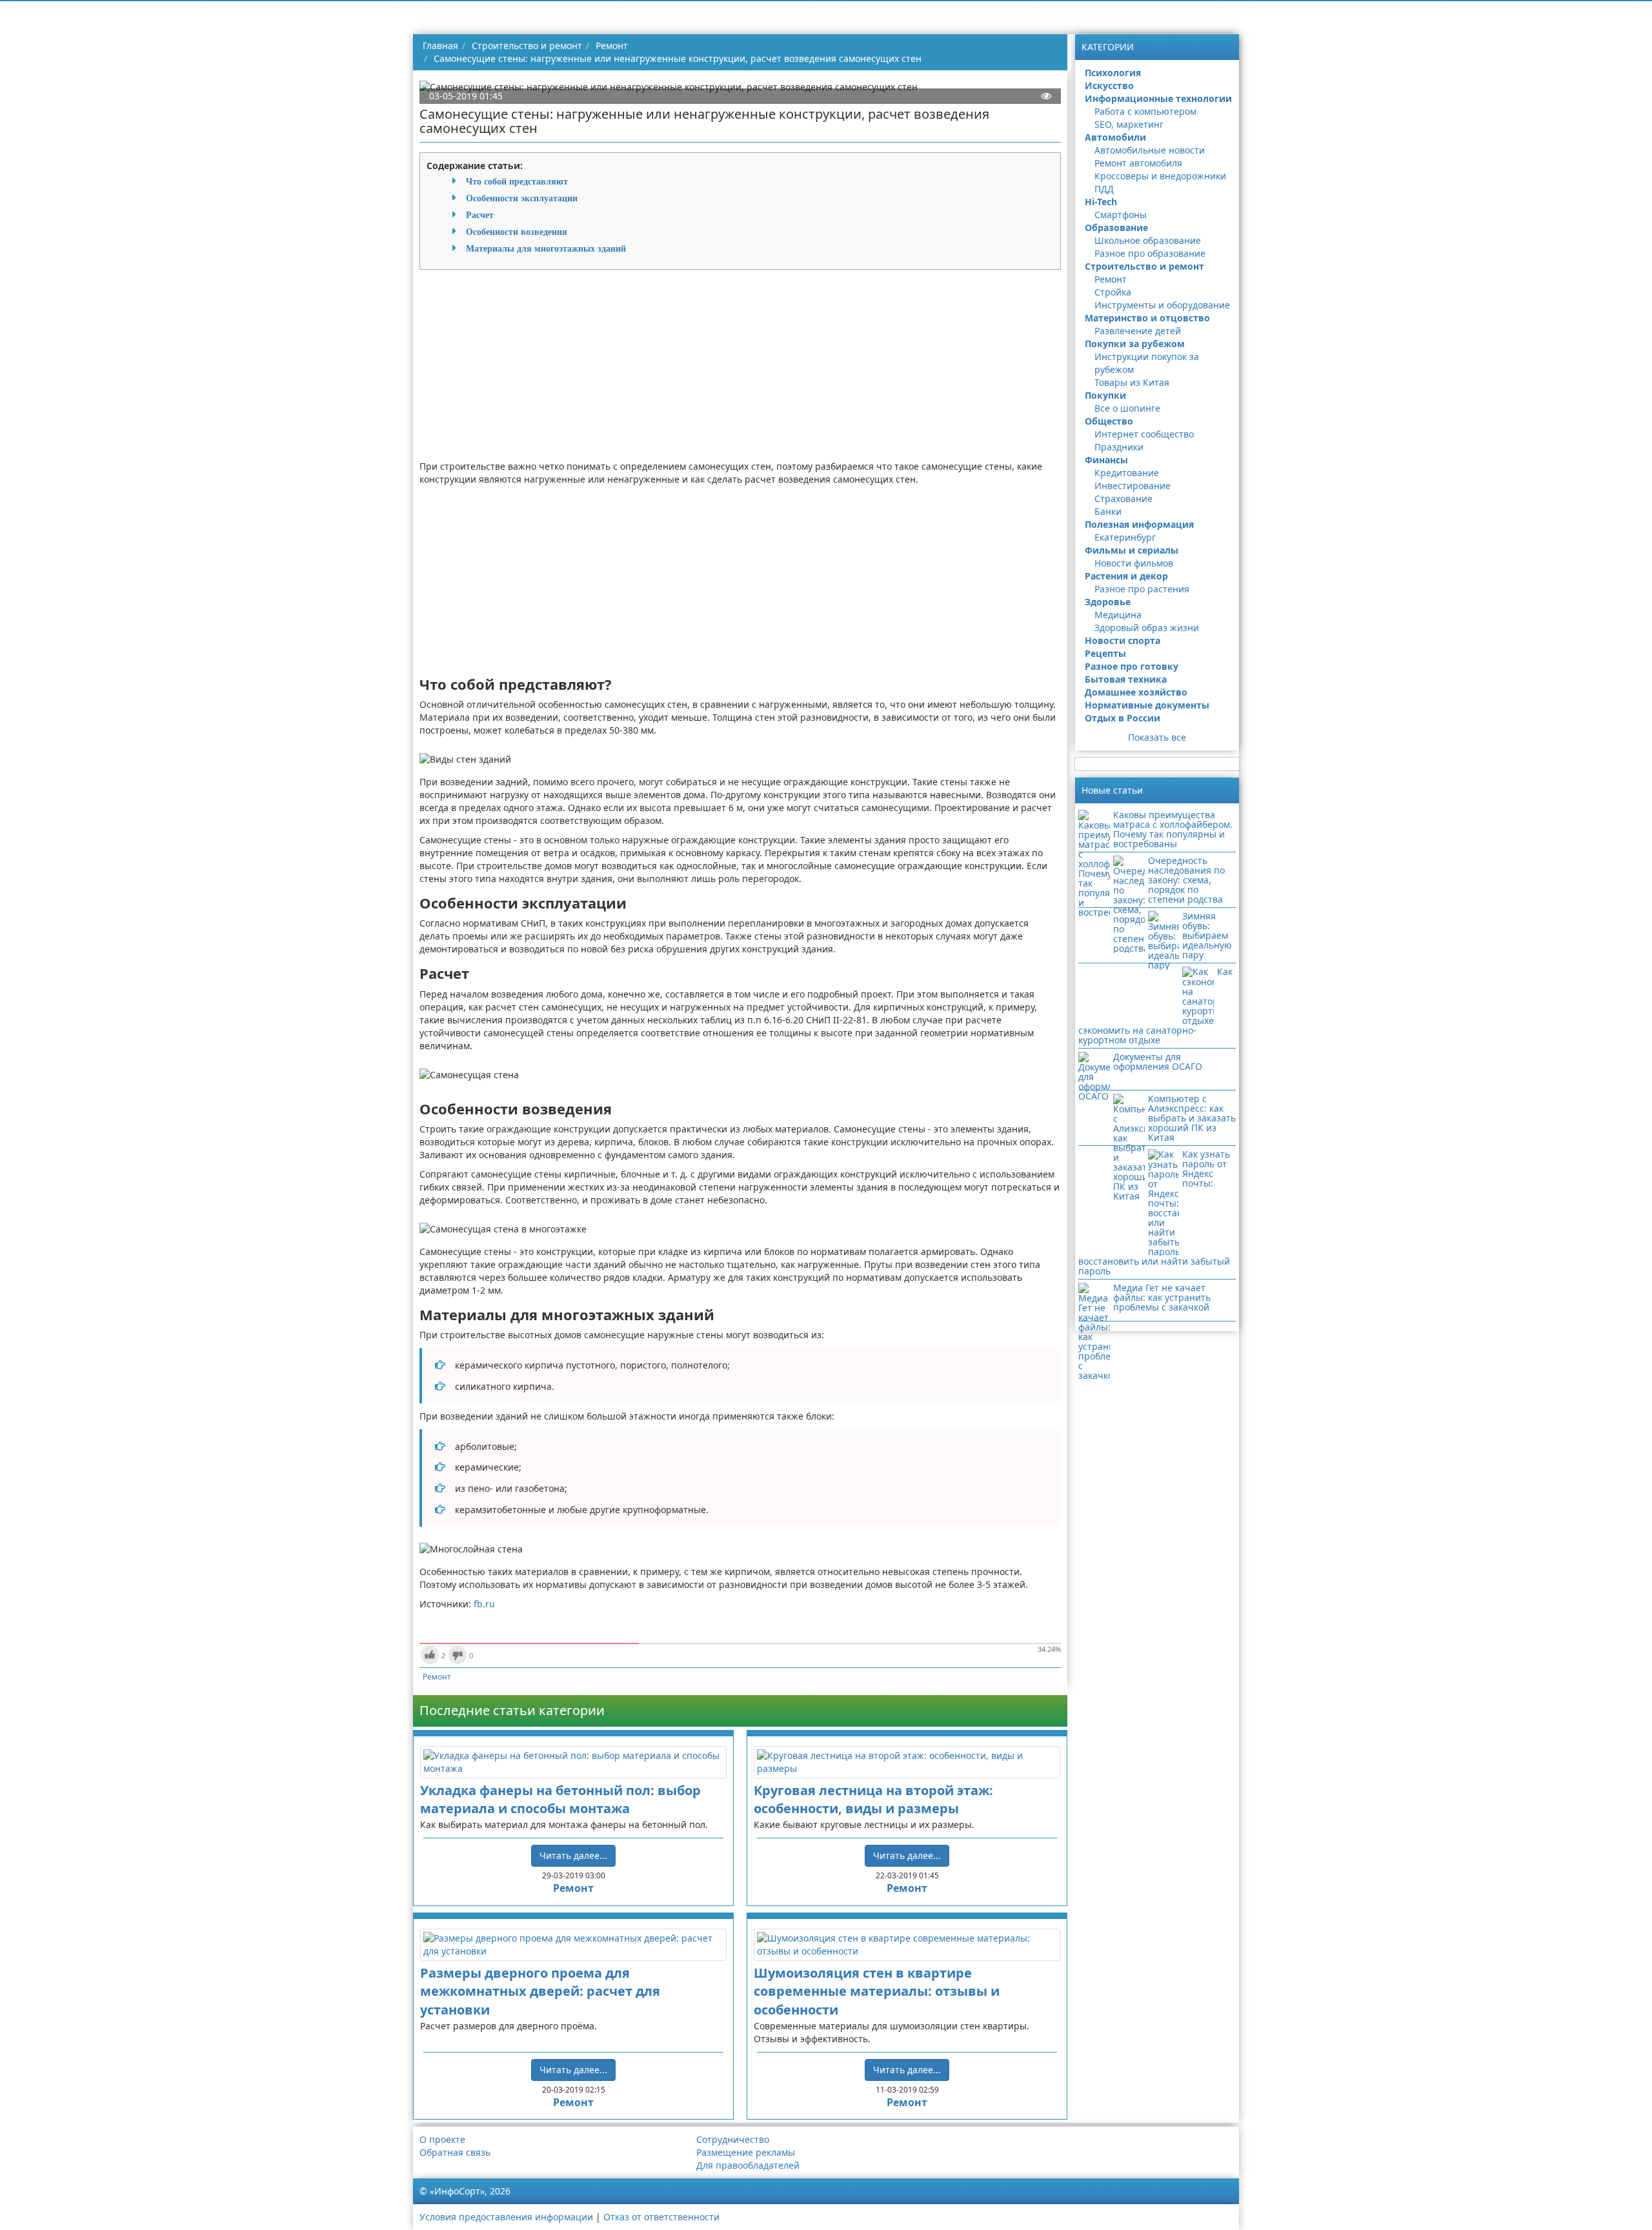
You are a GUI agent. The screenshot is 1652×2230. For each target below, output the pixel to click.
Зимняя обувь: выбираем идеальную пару (1207, 935)
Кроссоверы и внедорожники (1160, 176)
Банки (1108, 511)
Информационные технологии (1158, 98)
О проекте (442, 2139)
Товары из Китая (1132, 382)
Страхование (1123, 498)
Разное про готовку (1132, 666)
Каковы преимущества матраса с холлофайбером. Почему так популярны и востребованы (1173, 829)
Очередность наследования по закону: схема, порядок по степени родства (1186, 880)
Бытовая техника (1126, 679)
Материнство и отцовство (1147, 318)
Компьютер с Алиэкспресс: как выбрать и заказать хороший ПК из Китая (1192, 1118)
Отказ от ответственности (661, 2217)
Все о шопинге (1127, 408)
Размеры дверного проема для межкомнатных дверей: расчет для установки (540, 1991)
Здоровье (1108, 602)
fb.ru (484, 1604)
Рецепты (1105, 653)
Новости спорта (1123, 640)
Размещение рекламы (746, 2152)
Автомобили (1115, 137)
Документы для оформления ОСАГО (1158, 1061)
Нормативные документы (1147, 705)
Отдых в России (1123, 718)
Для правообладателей (748, 2165)
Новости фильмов (1134, 563)
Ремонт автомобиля (1138, 163)
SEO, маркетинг (1129, 124)
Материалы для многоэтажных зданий (546, 248)
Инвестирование (1133, 486)
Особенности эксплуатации (522, 198)
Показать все (1157, 737)
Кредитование (1127, 473)
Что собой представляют (517, 181)
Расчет (480, 215)
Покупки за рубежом (1135, 344)
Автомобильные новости (1150, 150)
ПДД (1104, 189)
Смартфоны (1121, 215)
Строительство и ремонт (1144, 266)
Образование (1116, 227)
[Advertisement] (740, 370)
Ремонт (437, 1677)
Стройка (1113, 292)
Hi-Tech (1101, 202)
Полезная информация (1139, 524)
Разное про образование (1150, 253)
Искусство (1109, 85)
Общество (1109, 421)
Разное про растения (1142, 589)
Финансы (1106, 460)
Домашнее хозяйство (1136, 692)
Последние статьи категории (512, 1710)
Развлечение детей (1138, 331)
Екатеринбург (1125, 537)
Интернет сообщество (1144, 434)
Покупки (1105, 395)
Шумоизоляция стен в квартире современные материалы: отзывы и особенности (877, 1991)
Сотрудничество (733, 2139)
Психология (1113, 73)
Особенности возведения (517, 232)
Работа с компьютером (1145, 111)
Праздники (1119, 447)
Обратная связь (455, 2152)
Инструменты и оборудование (1162, 305)
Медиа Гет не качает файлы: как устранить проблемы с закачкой (1162, 1297)
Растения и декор (1126, 576)
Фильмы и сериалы (1132, 550)
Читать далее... (573, 1855)
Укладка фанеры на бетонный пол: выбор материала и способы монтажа (560, 1800)
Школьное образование (1148, 240)
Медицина (1118, 615)
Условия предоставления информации (506, 2217)
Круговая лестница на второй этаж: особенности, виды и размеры (873, 1800)
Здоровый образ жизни (1147, 628)
